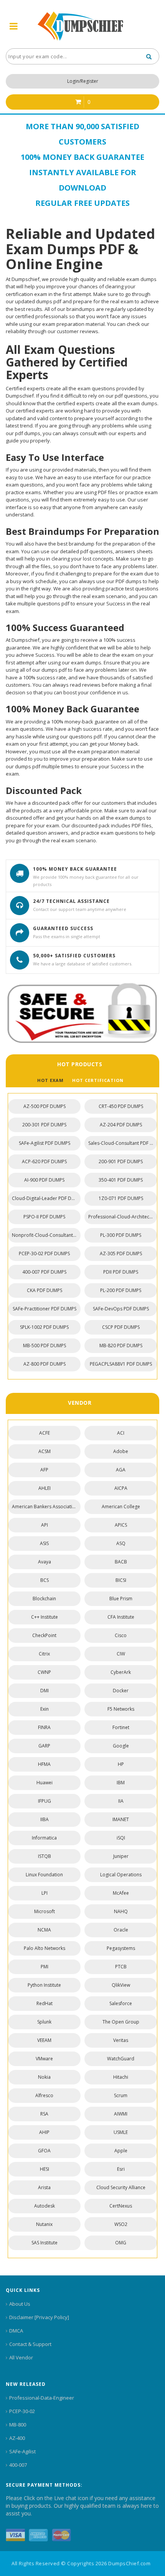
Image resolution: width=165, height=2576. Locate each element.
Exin (45, 1709)
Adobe (121, 1451)
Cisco (121, 1635)
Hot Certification (98, 1080)
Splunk (44, 2022)
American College (121, 1507)
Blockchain (44, 1599)
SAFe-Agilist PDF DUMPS (45, 1143)
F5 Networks (121, 1709)
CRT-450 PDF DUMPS (121, 1106)
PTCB (121, 1967)
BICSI (121, 1580)
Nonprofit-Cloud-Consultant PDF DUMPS (46, 1235)
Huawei (45, 1783)
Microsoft (45, 1911)
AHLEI (45, 1488)
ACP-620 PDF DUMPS (44, 1161)
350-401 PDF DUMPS (121, 1180)
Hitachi (121, 2077)
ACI (121, 1433)
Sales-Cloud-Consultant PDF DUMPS (123, 1143)
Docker (121, 1691)
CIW (121, 1654)
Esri (121, 2169)
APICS (121, 1525)
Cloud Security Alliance (121, 2187)
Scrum (121, 2095)
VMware (44, 2059)
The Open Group (121, 2022)
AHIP (44, 2132)
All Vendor (21, 2357)
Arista (44, 2187)
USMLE (121, 2132)
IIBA (45, 1819)
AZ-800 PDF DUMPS (45, 1364)
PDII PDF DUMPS (121, 1272)
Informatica (44, 1838)
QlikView (121, 1985)
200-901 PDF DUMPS (121, 1161)
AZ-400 (17, 2438)
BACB (121, 1562)
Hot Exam (50, 1080)
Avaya (45, 1562)
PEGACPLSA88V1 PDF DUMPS (121, 1364)
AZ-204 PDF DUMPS (121, 1125)
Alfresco (44, 2095)
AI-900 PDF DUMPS (44, 1180)
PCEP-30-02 (22, 2411)
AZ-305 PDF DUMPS (121, 1253)
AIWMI (121, 2114)
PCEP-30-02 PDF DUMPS (44, 1253)
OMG (121, 2243)
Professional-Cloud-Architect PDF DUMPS (123, 1217)
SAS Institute (45, 2243)
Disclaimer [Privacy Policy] (39, 2317)
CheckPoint (44, 1635)
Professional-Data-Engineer (42, 2398)
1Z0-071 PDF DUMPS (121, 1198)
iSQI (121, 1838)
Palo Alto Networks (45, 1948)
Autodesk (45, 2206)
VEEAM (44, 2040)
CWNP (44, 1672)
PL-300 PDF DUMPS (121, 1235)
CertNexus (121, 2206)
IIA (121, 1801)
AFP (44, 1470)
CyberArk (121, 1672)
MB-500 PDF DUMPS (45, 1346)
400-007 (18, 2465)
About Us (20, 2304)
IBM (121, 1783)
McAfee (121, 1893)
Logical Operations (121, 1875)
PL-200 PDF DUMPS (121, 1290)
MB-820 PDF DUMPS (121, 1346)
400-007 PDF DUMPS (44, 1272)
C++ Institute (45, 1617)
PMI (45, 1967)
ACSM (45, 1451)
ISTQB (45, 1856)
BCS (45, 1580)
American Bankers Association (45, 1507)
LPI (45, 1893)
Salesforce (121, 2003)
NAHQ (121, 1911)
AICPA (121, 1488)
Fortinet (121, 1727)
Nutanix (44, 2224)
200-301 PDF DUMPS (44, 1125)
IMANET (121, 1819)
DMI (45, 1691)
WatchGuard (121, 2059)
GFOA (44, 2151)
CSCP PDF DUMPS (121, 1327)
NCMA (44, 1930)
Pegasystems (121, 1948)
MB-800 (18, 2425)
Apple (121, 2151)
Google (121, 1746)
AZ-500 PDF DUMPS (45, 1106)
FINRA (44, 1727)
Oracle (121, 1930)
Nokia (44, 2077)
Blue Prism (121, 1599)
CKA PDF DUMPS (45, 1290)
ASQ (121, 1543)
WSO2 (121, 2224)
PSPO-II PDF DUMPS (44, 1217)
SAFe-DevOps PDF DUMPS (121, 1309)
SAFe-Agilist (22, 2451)
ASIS (44, 1543)
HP (121, 1764)
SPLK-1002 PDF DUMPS (44, 1327)
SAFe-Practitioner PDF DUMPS (45, 1309)
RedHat (45, 2003)
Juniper (121, 1856)
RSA (44, 2114)
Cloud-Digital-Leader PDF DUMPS (46, 1198)
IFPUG (45, 1801)
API (45, 1525)
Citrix (44, 1654)
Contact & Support (30, 2344)
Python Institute (44, 1985)
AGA (121, 1470)
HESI (45, 2169)
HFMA (44, 1764)
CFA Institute (121, 1617)
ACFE (45, 1433)
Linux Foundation (44, 1875)
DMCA (16, 2331)
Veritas (121, 2040)
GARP (44, 1746)
